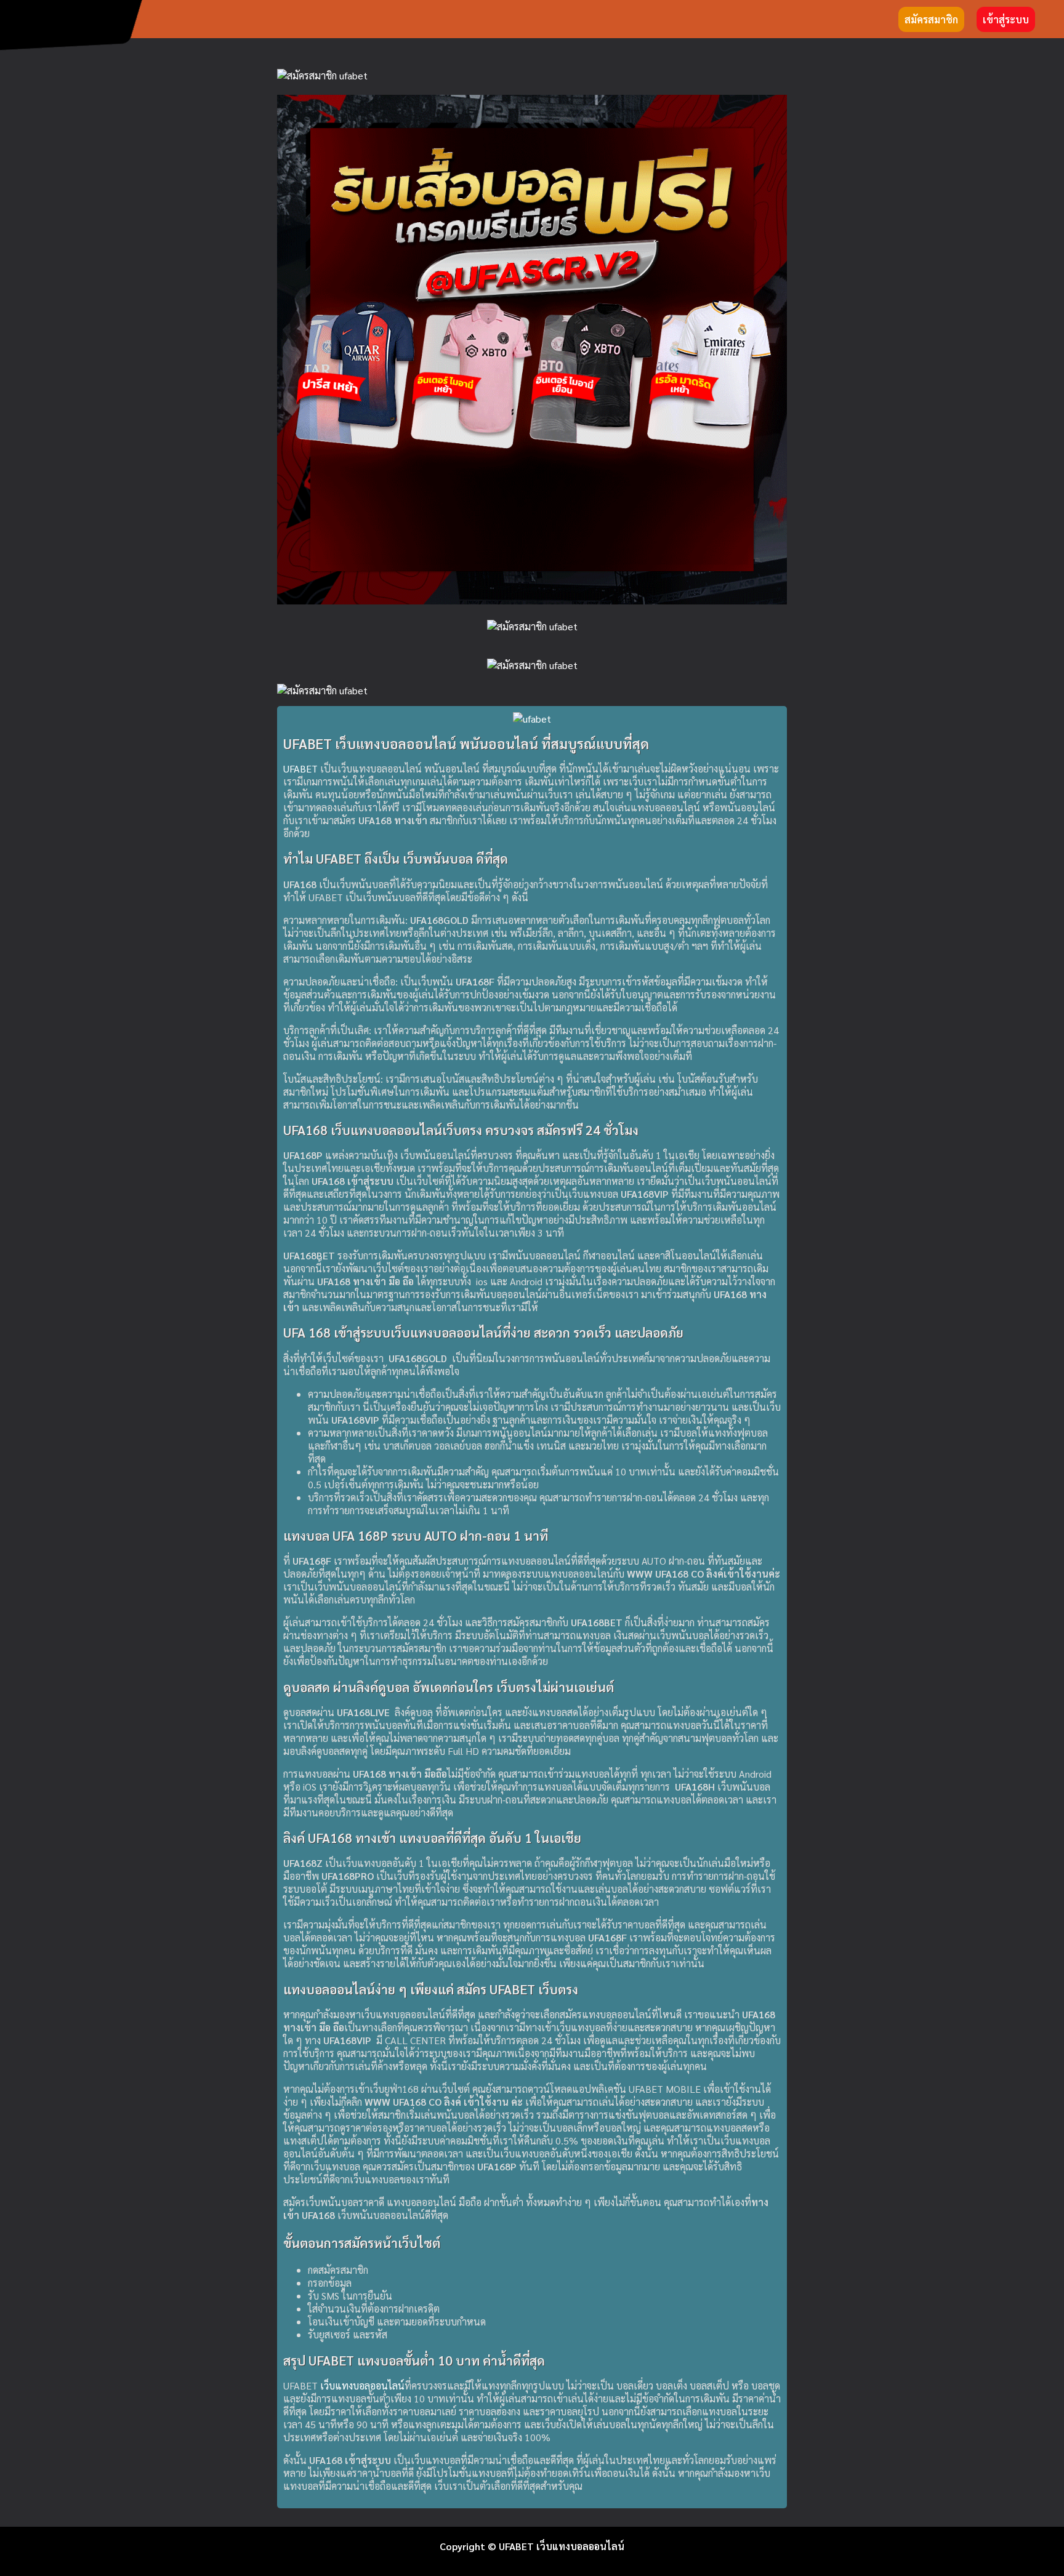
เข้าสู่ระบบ (1006, 19)
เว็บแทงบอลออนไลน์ (362, 2385)
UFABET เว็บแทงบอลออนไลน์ (562, 2546)
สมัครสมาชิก (931, 19)
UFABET (300, 768)
